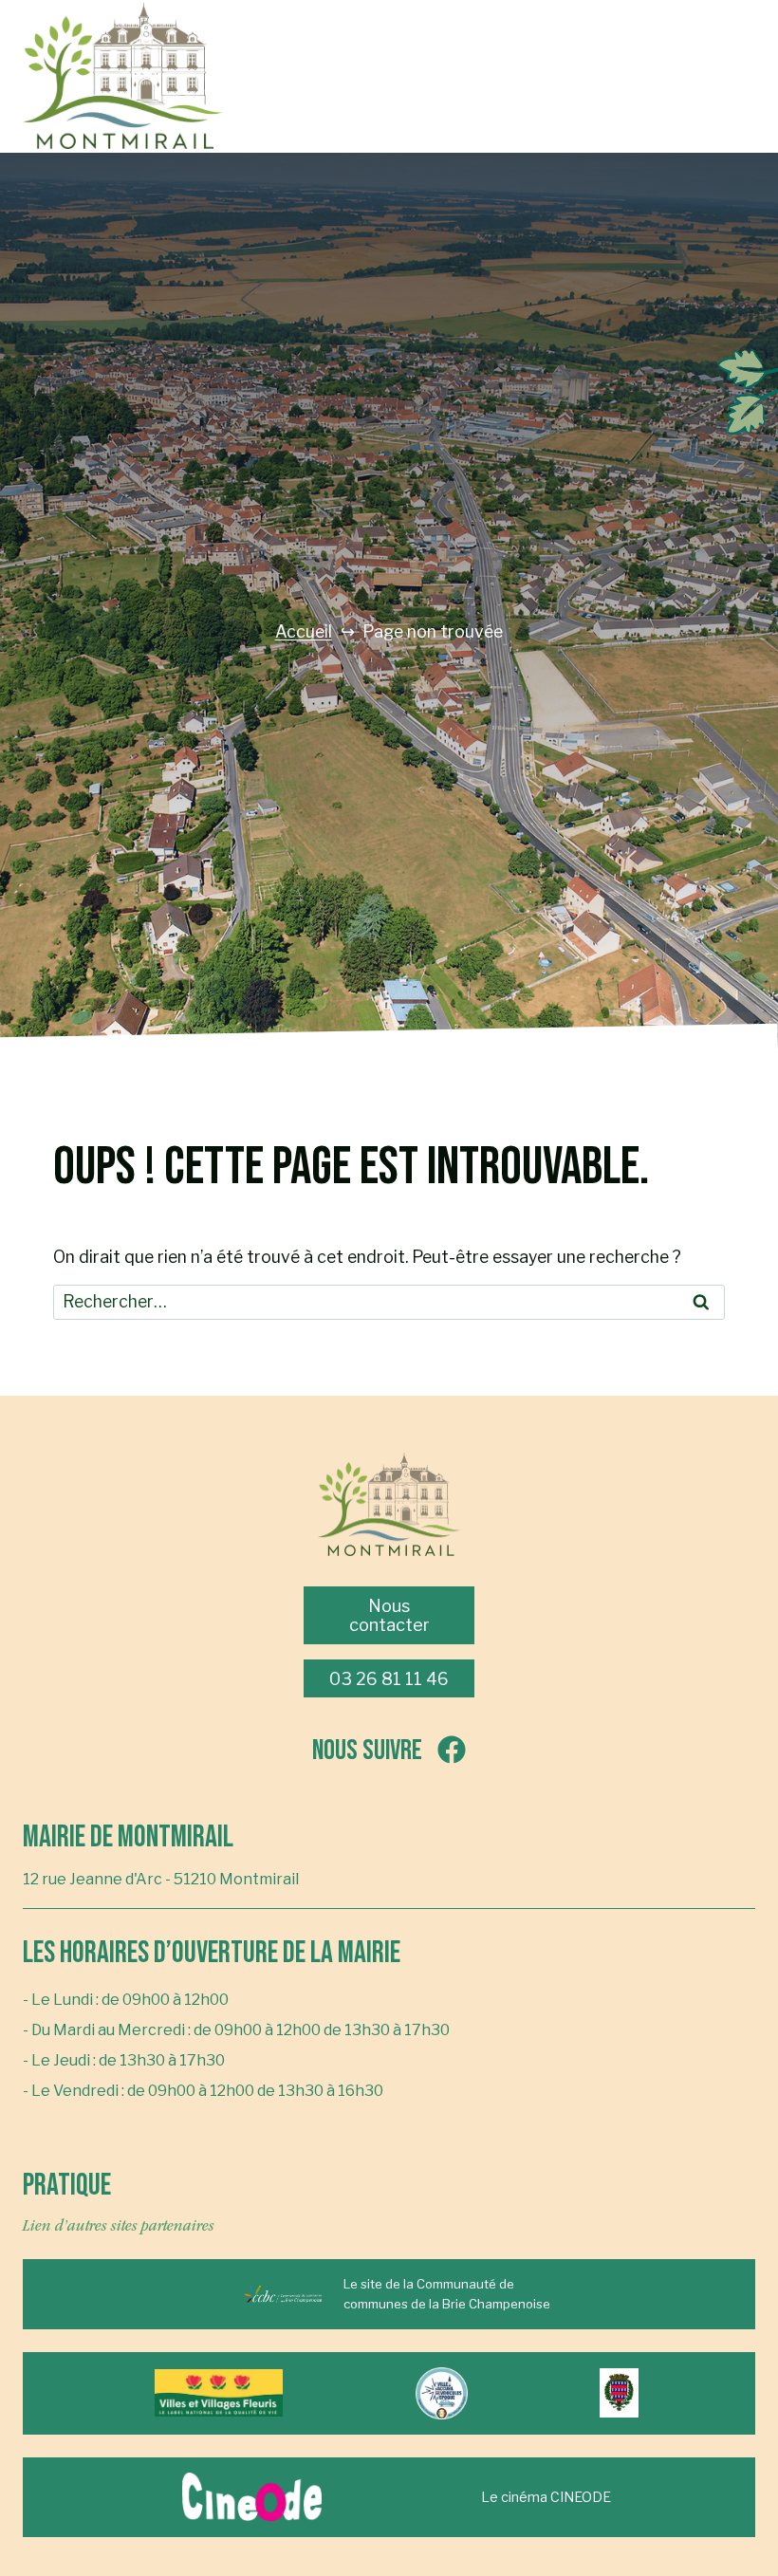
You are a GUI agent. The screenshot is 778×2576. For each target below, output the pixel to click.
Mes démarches (588, 132)
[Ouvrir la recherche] (436, 76)
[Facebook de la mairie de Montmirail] (342, 76)
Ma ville (587, 19)
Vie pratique (588, 94)
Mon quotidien (587, 56)
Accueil (304, 632)
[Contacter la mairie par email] (389, 76)
